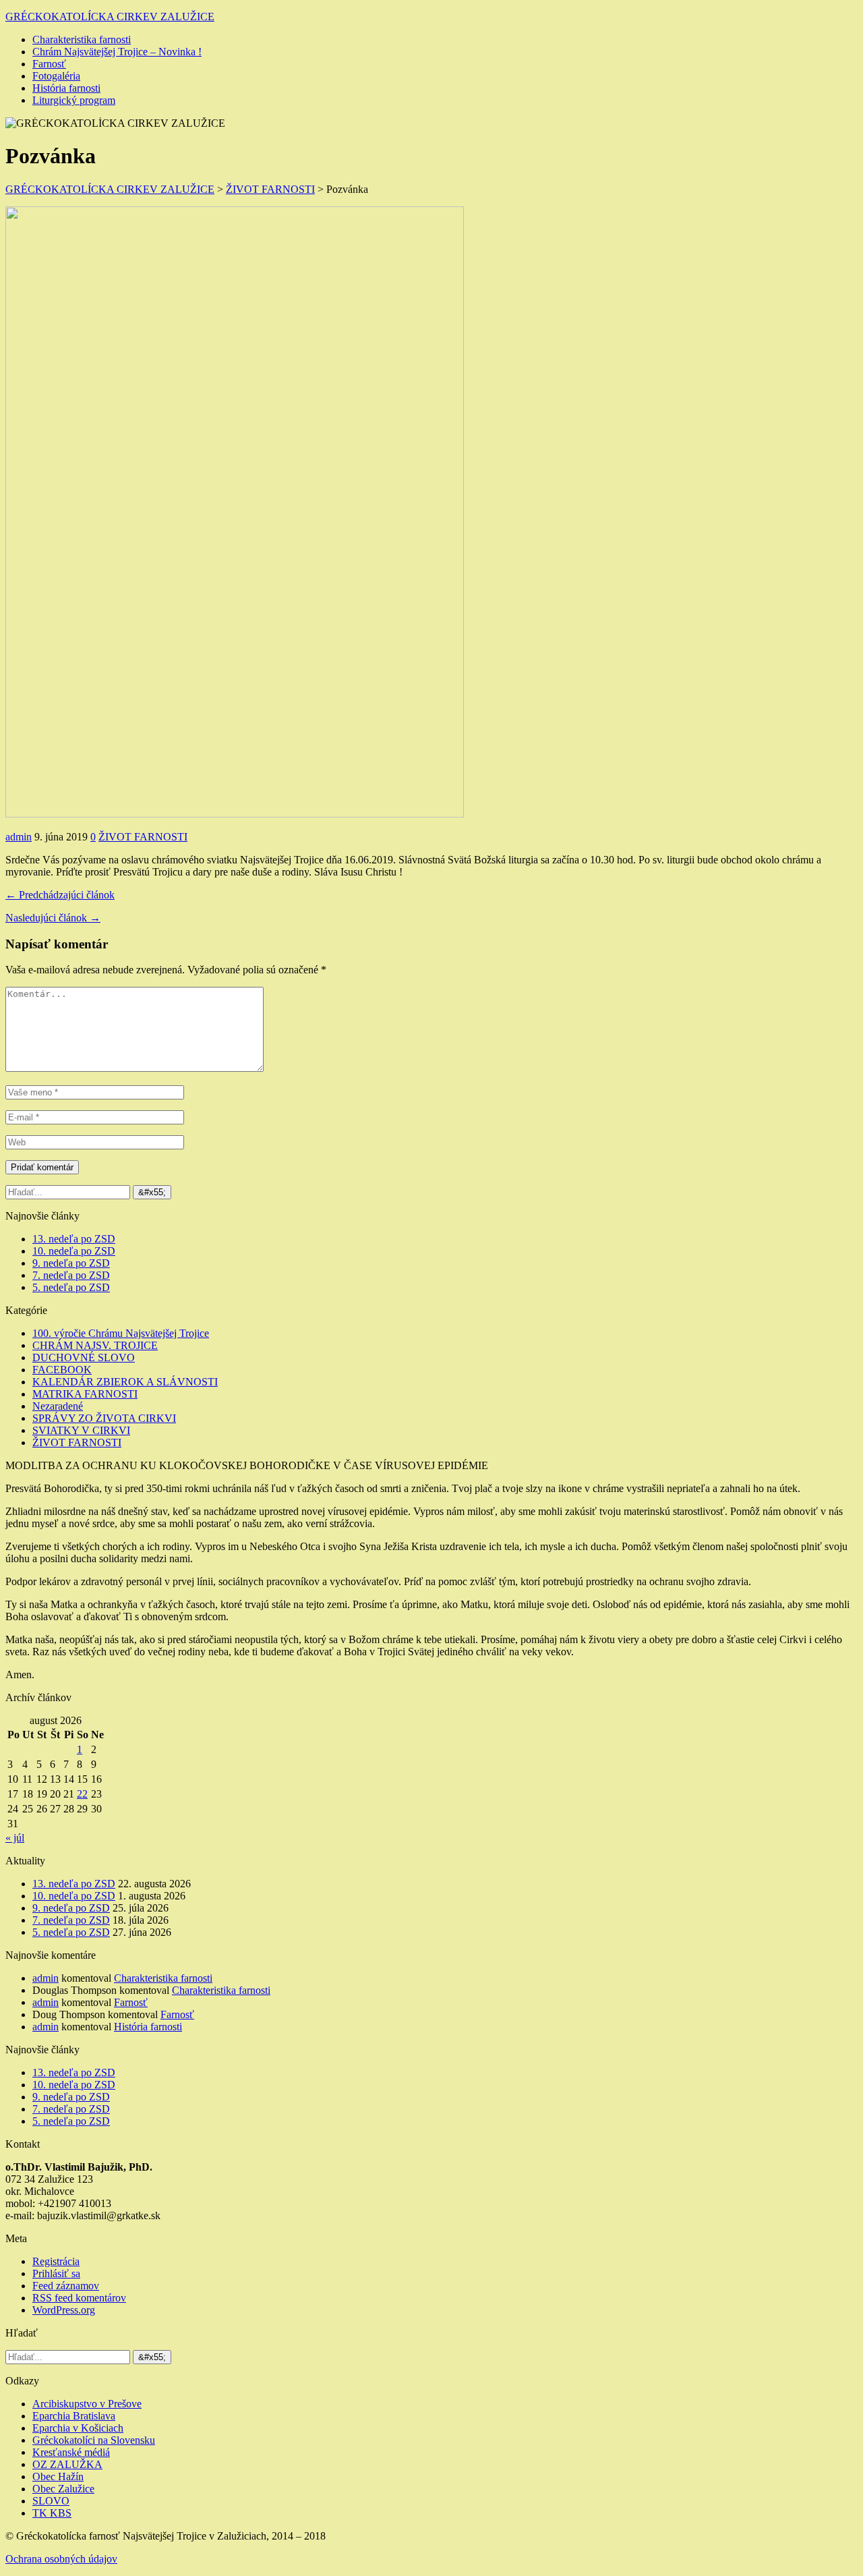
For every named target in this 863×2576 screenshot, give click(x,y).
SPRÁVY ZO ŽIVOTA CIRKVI (104, 1418)
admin (19, 837)
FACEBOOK (62, 1370)
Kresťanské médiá (71, 2452)
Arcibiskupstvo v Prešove (87, 2404)
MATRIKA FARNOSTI (85, 1394)
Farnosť (49, 64)
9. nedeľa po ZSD (71, 1263)
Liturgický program (74, 100)
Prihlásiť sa (56, 2273)
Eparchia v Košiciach (78, 2428)
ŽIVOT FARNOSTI (143, 837)
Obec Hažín (58, 2477)
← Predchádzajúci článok (60, 895)
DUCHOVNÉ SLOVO (84, 1357)
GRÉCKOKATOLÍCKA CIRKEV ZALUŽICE (110, 17)
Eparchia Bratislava (74, 2416)
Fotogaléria (56, 76)
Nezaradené (58, 1406)
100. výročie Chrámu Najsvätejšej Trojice (121, 1333)
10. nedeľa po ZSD (74, 1251)
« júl (15, 1838)
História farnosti (66, 88)
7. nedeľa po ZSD (71, 1275)
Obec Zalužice (63, 2489)
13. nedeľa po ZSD (74, 1239)
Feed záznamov (66, 2286)
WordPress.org (64, 2310)
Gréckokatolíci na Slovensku (94, 2440)
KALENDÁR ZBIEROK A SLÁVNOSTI (125, 1382)
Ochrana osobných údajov (61, 2559)
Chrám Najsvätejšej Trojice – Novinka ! (117, 52)
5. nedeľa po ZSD (71, 1287)
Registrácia (56, 2261)
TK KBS (52, 2513)
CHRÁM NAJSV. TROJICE (95, 1345)
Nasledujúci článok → (53, 918)
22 (82, 1794)
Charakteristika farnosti (82, 39)
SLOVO (51, 2501)
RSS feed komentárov (79, 2298)
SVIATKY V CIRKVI (81, 1430)
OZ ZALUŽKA (67, 2464)
